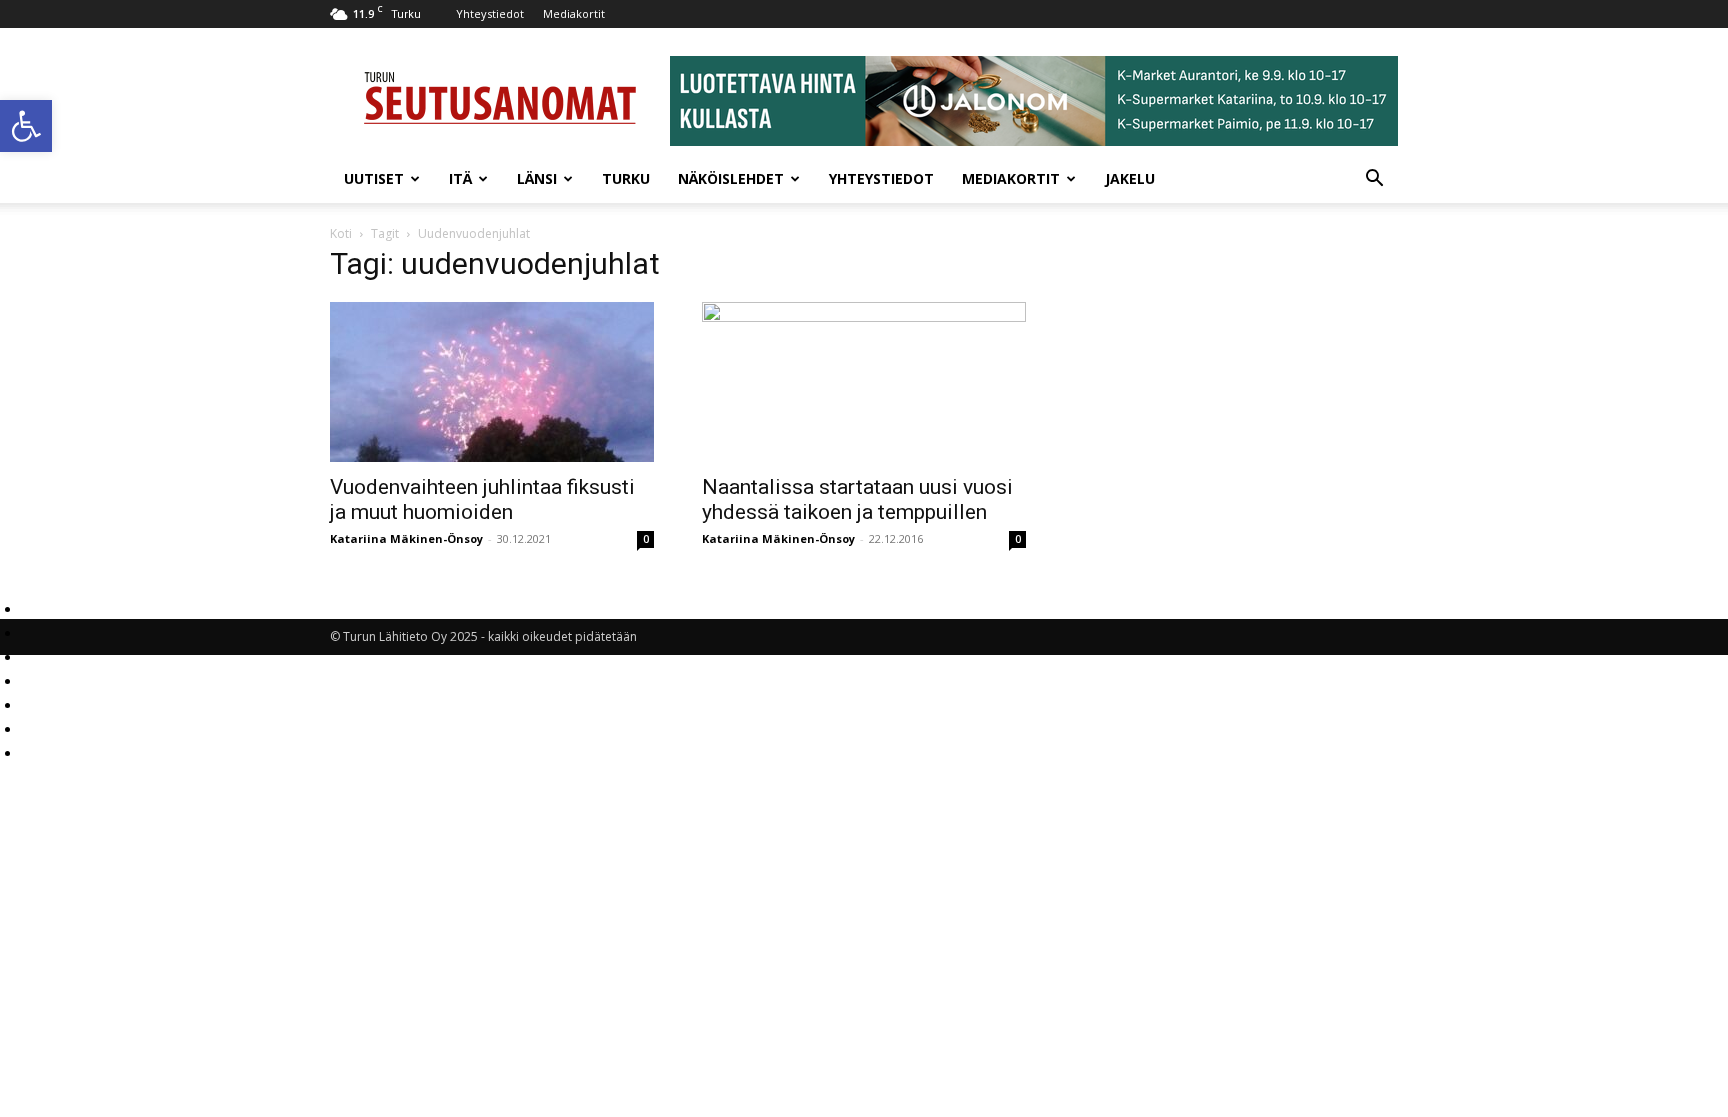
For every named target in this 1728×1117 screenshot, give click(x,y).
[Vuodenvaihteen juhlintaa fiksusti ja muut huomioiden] (492, 382)
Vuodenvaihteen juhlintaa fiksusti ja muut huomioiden (482, 499)
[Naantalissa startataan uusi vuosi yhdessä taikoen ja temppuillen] (864, 382)
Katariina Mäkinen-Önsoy (406, 538)
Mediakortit (574, 13)
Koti (341, 233)
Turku (626, 178)
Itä (460, 178)
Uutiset (374, 178)
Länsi (537, 178)
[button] (26, 126)
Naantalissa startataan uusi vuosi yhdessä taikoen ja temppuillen (857, 499)
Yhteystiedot (490, 13)
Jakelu (1130, 178)
